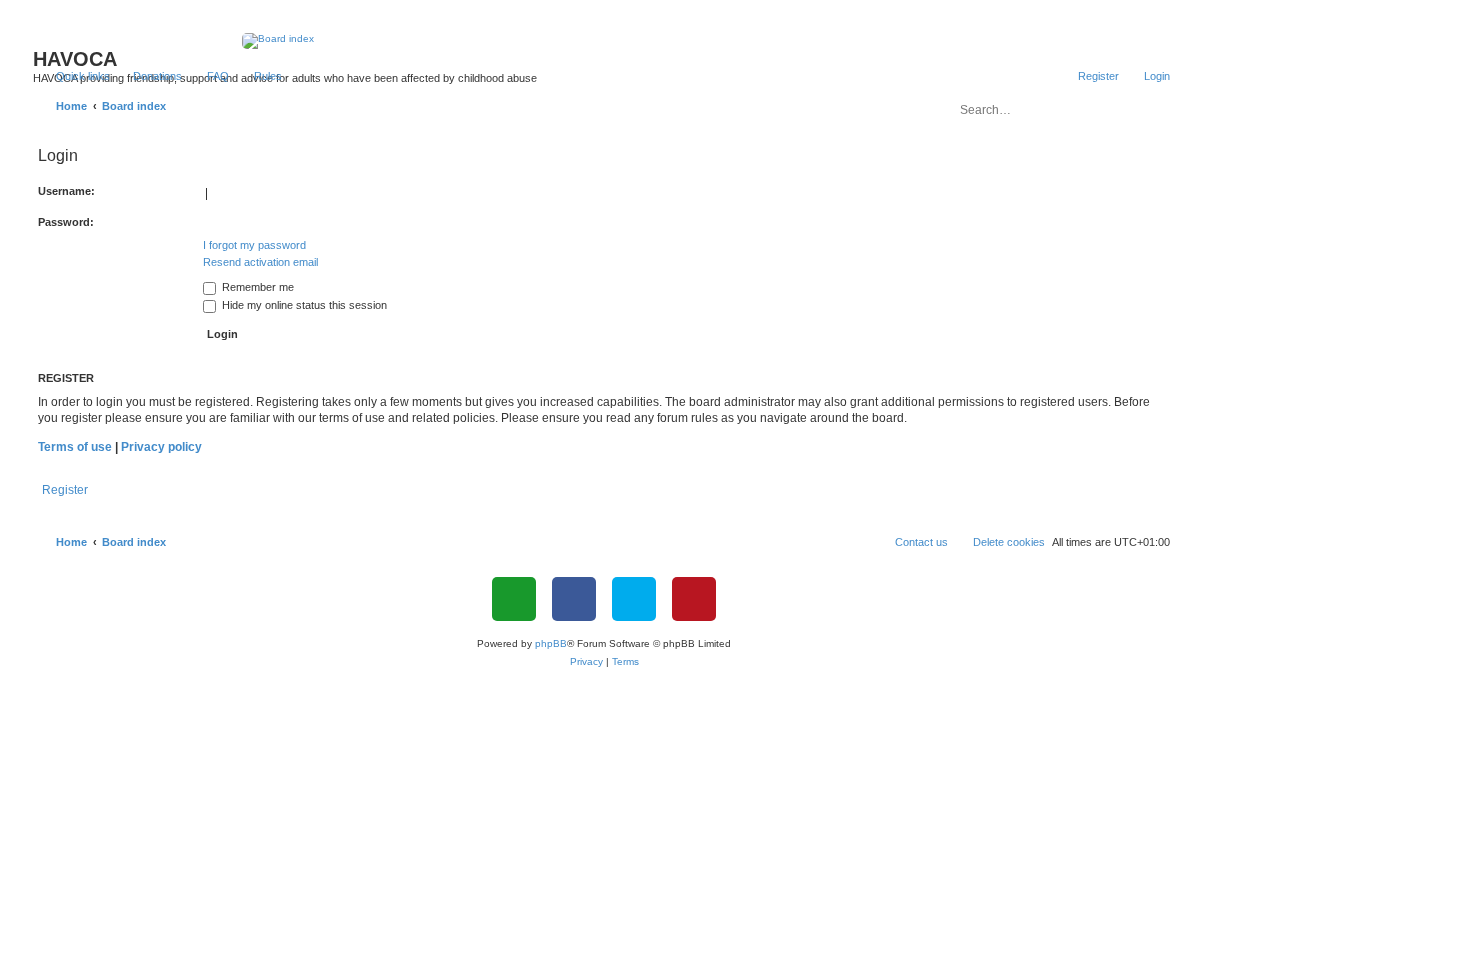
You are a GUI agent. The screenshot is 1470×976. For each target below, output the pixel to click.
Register (65, 490)
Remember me (256, 287)
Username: (66, 191)
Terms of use (75, 447)
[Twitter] (634, 599)
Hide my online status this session (303, 305)
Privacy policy (161, 447)
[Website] (514, 599)
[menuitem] (148, 76)
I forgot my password (254, 245)
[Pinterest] (694, 599)
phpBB (551, 643)
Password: (66, 222)
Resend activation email (260, 262)
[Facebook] (574, 599)
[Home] (604, 41)
